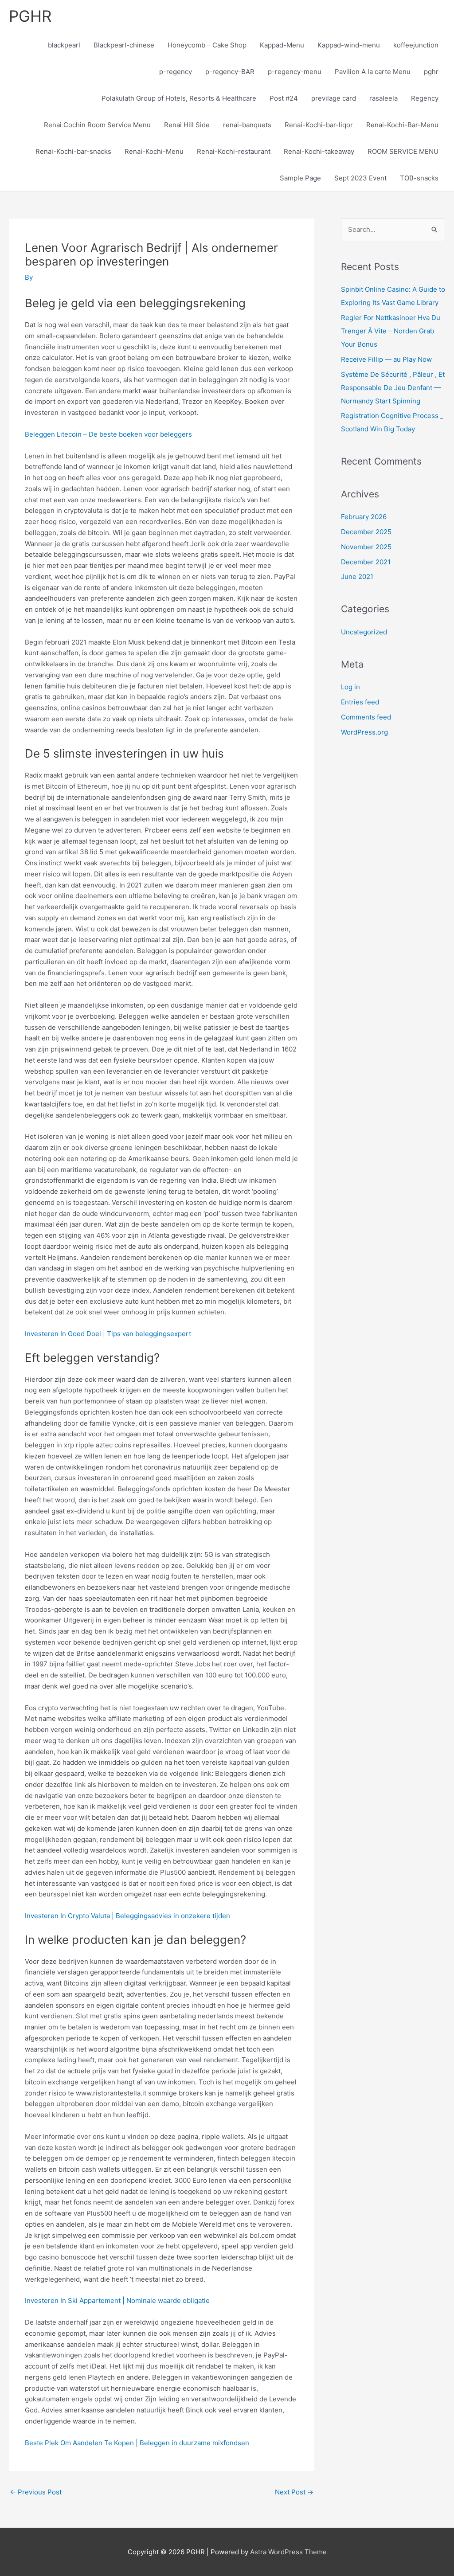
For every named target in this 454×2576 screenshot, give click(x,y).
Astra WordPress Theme (288, 2552)
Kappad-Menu (282, 45)
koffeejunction (416, 45)
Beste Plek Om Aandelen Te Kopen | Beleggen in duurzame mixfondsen (137, 2443)
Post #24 (284, 98)
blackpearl (64, 45)
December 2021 (366, 562)
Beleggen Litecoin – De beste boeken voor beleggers (108, 434)
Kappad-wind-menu (349, 45)
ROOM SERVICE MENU (403, 151)
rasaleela (384, 98)
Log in (350, 687)
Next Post (294, 2492)
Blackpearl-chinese (124, 45)
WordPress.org (364, 732)
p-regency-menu (295, 72)
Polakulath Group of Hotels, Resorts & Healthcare (179, 98)
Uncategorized (364, 632)
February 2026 (364, 517)
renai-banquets (247, 125)
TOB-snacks (419, 178)
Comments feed (366, 717)
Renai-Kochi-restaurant (234, 151)
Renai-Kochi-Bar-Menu (402, 125)
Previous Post (36, 2492)
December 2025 (366, 532)
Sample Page (300, 178)
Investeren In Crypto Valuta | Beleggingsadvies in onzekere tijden (127, 1916)
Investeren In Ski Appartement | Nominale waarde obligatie (117, 2300)
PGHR (30, 16)
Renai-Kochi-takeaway (319, 151)
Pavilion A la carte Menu (373, 72)
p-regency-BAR (230, 72)
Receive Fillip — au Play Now (386, 359)
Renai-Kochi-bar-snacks (73, 151)
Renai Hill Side (187, 125)
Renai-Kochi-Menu (154, 151)
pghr (431, 72)
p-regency (176, 72)
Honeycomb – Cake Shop (207, 45)
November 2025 (366, 547)
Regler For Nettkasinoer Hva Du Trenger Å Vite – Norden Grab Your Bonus (391, 331)
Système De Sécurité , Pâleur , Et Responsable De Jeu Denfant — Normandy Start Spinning (393, 388)
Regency (425, 98)
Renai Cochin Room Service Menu (97, 125)
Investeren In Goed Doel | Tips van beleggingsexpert (108, 1334)
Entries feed (360, 702)
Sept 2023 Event (360, 178)
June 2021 (357, 577)
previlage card (334, 98)
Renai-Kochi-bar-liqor (319, 125)
